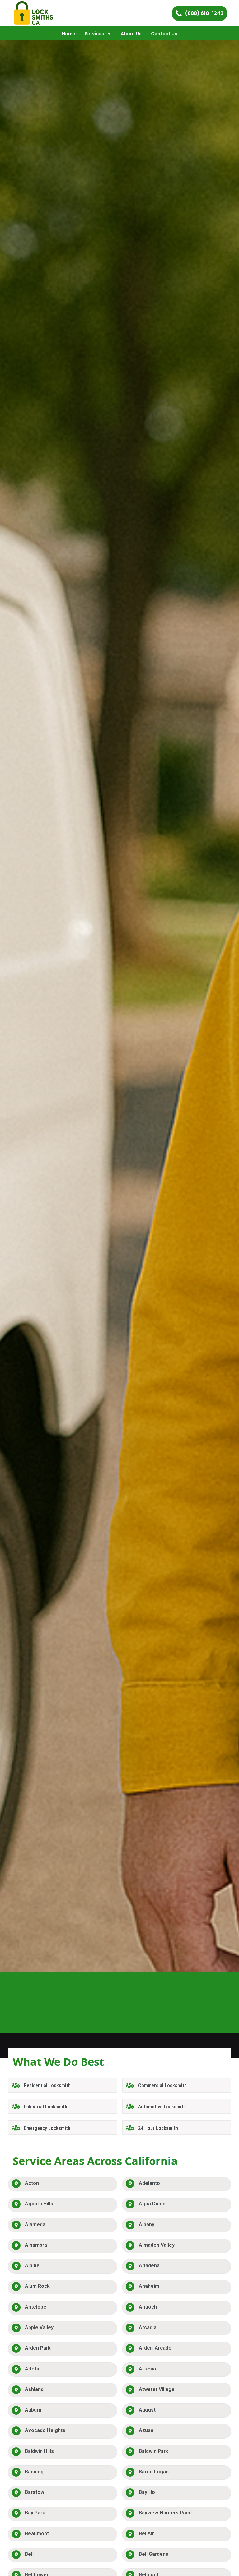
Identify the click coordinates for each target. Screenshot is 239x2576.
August (147, 2410)
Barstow (35, 2492)
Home (69, 34)
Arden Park (38, 2348)
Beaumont (37, 2534)
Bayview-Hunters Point (165, 2513)
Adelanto (149, 2183)
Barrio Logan (154, 2472)
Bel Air (146, 2534)
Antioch (148, 2307)
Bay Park (35, 2513)
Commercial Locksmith (162, 2086)
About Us (131, 34)
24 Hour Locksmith (158, 2128)
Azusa (146, 2430)
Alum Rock (37, 2286)
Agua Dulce (152, 2204)
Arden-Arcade (155, 2348)
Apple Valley (39, 2327)
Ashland (34, 2389)
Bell (29, 2554)
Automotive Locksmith (162, 2107)
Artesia (147, 2369)
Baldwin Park (154, 2451)
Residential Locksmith (47, 2086)
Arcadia (148, 2327)
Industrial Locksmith (46, 2107)
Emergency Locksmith (47, 2128)
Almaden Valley (157, 2245)
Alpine (32, 2266)
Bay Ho (147, 2492)
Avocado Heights (45, 2430)
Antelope (36, 2307)
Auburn (33, 2410)
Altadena (149, 2266)
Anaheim (149, 2286)
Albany (147, 2225)
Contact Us (164, 34)
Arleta (32, 2369)
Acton (32, 2183)
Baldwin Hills (39, 2451)
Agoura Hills (39, 2204)
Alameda (35, 2225)
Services (94, 34)
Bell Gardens (154, 2554)
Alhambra (36, 2245)
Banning (34, 2472)
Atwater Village (157, 2389)
